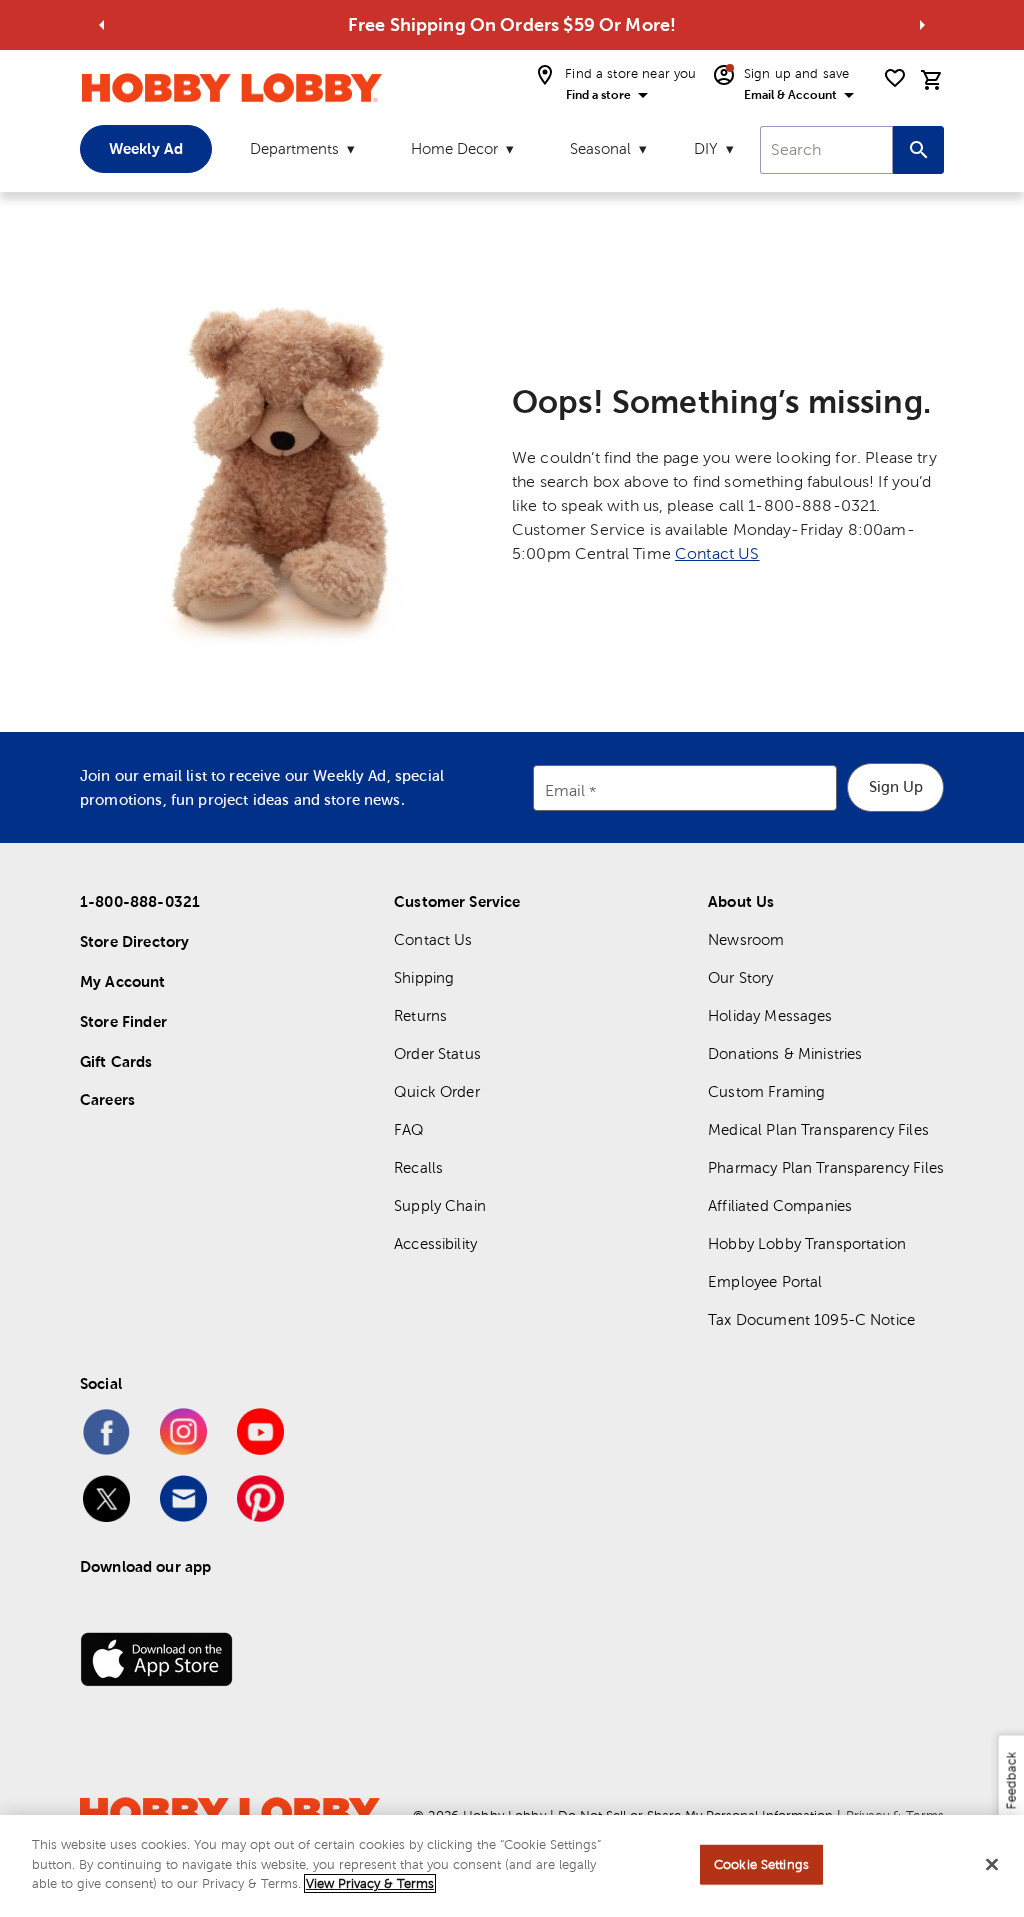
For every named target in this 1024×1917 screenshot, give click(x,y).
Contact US (717, 553)
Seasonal (600, 148)
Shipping (424, 977)
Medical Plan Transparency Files (818, 1129)
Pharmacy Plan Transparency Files (826, 1167)
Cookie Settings (761, 1864)
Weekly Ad (146, 148)
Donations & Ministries (785, 1053)
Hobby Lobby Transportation (807, 1243)
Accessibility (435, 1243)
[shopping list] (895, 78)
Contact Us (433, 939)
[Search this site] (918, 150)
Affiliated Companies (780, 1205)
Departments (294, 148)
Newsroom (746, 939)
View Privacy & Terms (370, 1883)
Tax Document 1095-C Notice (811, 1319)
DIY (706, 148)
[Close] (992, 1865)
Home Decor (454, 148)
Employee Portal (765, 1281)
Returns (420, 1015)
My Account (123, 981)
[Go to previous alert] (102, 25)
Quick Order (437, 1091)
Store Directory (134, 941)
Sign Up (896, 786)
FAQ (409, 1129)
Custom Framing (766, 1091)
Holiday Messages (770, 1015)
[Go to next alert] (922, 25)
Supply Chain (440, 1205)
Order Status (437, 1053)
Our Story (740, 977)
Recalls (418, 1167)
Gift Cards (116, 1061)
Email (565, 790)
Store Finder (123, 1021)
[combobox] (826, 150)
